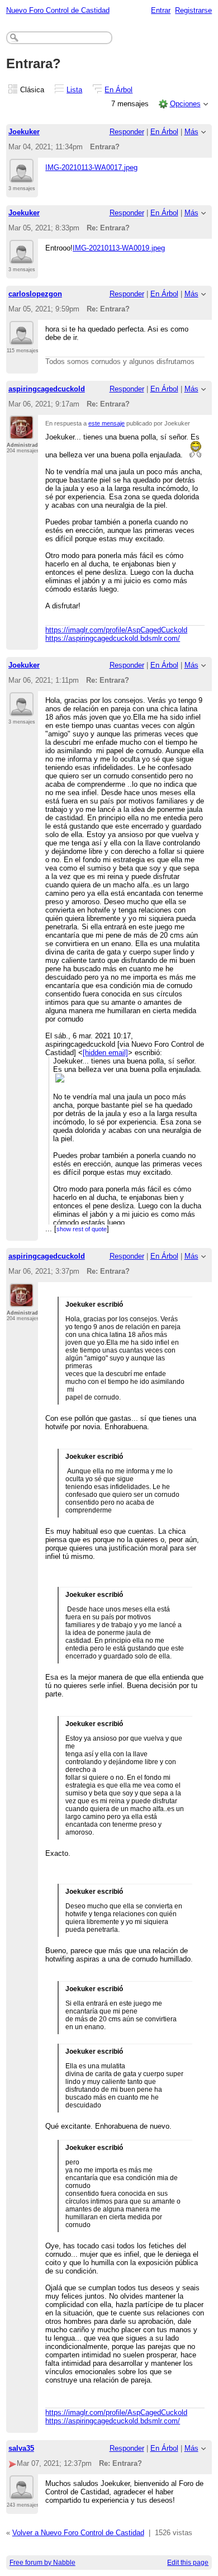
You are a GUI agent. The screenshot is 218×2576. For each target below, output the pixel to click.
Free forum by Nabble (42, 2563)
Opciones (185, 104)
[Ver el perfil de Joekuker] (22, 176)
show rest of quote (82, 1229)
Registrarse (193, 10)
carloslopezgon (35, 294)
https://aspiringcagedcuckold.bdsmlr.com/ (113, 638)
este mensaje (106, 423)
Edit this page (188, 2563)
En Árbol (119, 90)
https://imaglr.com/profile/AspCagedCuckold (116, 630)
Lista (74, 90)
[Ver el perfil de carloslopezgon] (22, 338)
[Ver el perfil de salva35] (22, 2493)
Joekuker (24, 132)
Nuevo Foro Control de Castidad (58, 10)
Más (191, 132)
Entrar (161, 10)
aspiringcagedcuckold (47, 389)
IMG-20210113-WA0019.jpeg (119, 248)
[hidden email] (105, 1053)
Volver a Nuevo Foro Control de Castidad (78, 2533)
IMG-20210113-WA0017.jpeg (91, 167)
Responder (127, 132)
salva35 (21, 2448)
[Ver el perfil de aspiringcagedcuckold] (22, 433)
